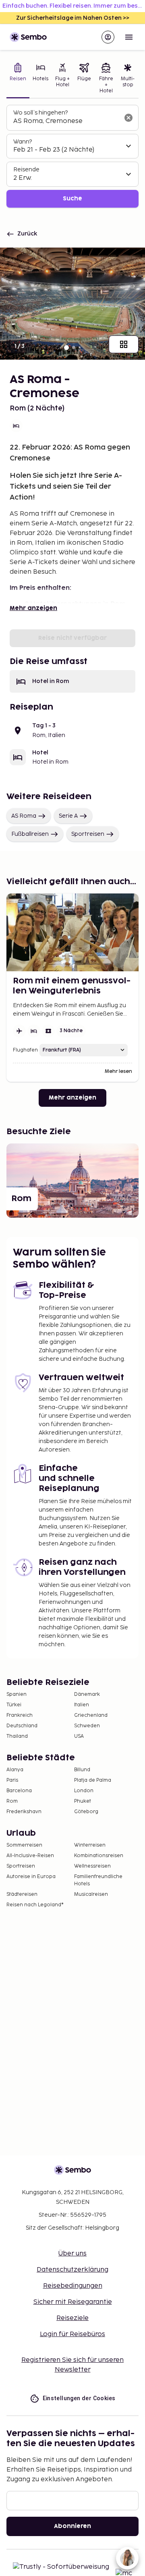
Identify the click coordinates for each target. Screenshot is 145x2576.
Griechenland (91, 1715)
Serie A (68, 816)
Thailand (17, 1736)
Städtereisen (22, 1894)
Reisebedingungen (73, 2286)
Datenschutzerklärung (72, 2270)
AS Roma (24, 816)
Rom (12, 1801)
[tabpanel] (72, 156)
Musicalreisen (91, 1894)
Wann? (23, 142)
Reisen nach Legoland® (35, 1905)
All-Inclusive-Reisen (30, 1856)
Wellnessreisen (92, 1866)
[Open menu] (129, 37)
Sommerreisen (24, 1845)
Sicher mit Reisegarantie (73, 2302)
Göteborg (86, 1812)
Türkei (14, 1705)
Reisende (26, 170)
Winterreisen (90, 1845)
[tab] (18, 79)
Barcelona (19, 1791)
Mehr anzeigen (33, 608)
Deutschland (22, 1726)
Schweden (87, 1726)
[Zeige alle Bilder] (124, 344)
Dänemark (87, 1694)
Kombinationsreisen (99, 1856)
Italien (82, 1705)
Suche (72, 199)
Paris (12, 1780)
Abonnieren (72, 2526)
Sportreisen (88, 834)
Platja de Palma (93, 1780)
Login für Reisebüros (72, 2334)
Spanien (17, 1694)
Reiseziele (72, 2318)
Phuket (83, 1801)
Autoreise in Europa (31, 1877)
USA (79, 1736)
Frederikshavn (24, 1812)
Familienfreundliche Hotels (98, 1880)
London (84, 1791)
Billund (82, 1770)
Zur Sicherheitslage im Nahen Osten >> (73, 18)
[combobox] (66, 121)
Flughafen (25, 1050)
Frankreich (20, 1715)
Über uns (72, 2254)
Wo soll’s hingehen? (40, 113)
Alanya (15, 1770)
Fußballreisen (30, 834)
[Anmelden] (108, 37)
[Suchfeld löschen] (128, 118)
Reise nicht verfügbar (72, 638)
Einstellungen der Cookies (79, 2398)
